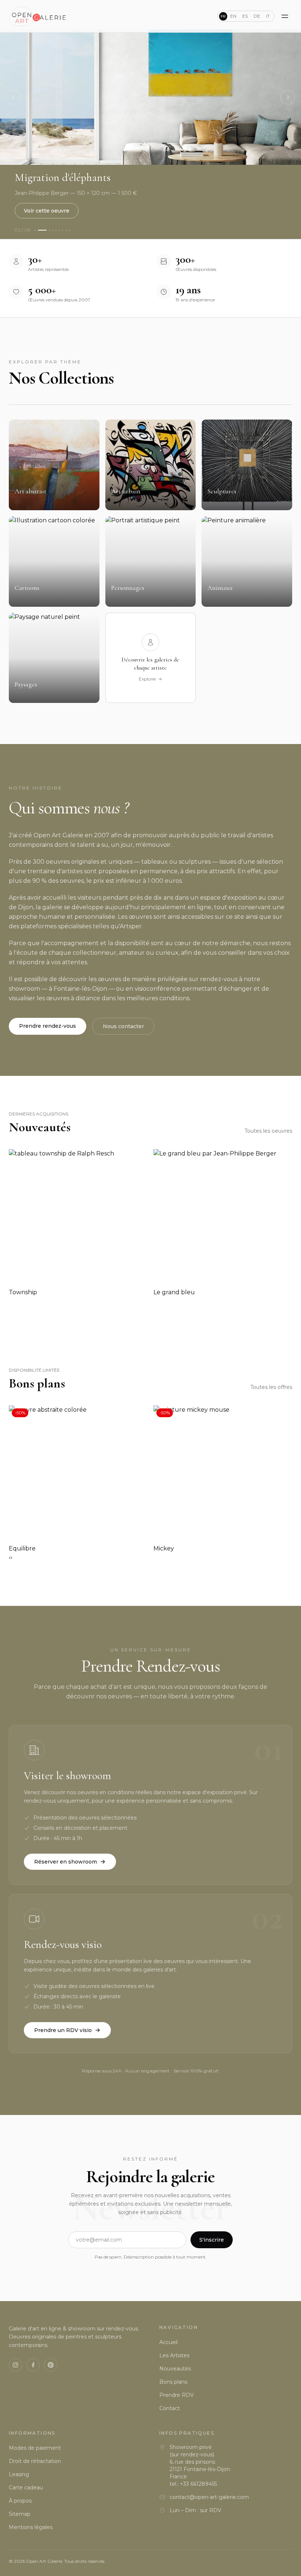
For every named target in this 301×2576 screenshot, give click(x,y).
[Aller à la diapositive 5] (56, 230)
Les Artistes (174, 2355)
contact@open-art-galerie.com (209, 2497)
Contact (170, 2408)
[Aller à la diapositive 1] (35, 230)
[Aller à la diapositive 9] (69, 230)
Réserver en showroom (66, 1862)
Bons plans (173, 2382)
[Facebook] (33, 2365)
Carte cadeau (26, 2488)
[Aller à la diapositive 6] (59, 230)
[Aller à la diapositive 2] (42, 230)
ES (245, 16)
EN (233, 16)
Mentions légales (31, 2527)
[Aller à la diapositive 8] (66, 230)
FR (223, 16)
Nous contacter (123, 1026)
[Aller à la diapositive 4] (53, 230)
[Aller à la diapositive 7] (63, 230)
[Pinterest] (51, 2365)
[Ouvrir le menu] (285, 16)
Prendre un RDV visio (63, 2030)
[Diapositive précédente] (13, 97)
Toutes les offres (271, 1387)
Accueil (168, 2342)
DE (257, 16)
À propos (20, 2501)
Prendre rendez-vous (48, 1026)
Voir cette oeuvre (47, 211)
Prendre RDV (177, 2395)
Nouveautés (175, 2369)
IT (268, 16)
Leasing (19, 2474)
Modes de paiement (35, 2448)
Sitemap (20, 2514)
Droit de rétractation (35, 2461)
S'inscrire (212, 2240)
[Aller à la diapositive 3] (49, 230)
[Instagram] (15, 2365)
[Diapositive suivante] (288, 97)
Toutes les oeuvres (268, 1131)
